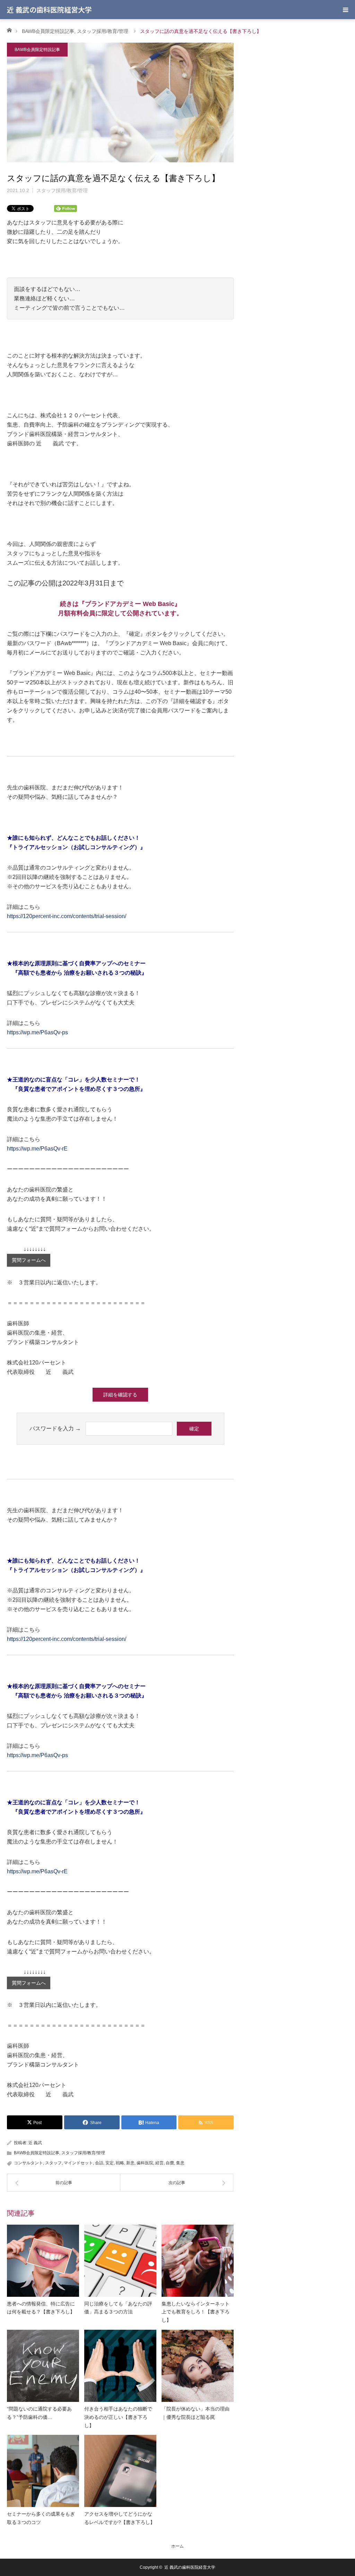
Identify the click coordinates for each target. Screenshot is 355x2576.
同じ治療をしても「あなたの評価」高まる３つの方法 (118, 2308)
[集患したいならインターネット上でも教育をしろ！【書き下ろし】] (198, 2261)
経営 (159, 2163)
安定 (110, 2163)
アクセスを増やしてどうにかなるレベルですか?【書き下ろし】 (120, 2518)
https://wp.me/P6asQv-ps (37, 1032)
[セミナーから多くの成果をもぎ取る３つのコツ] (43, 2471)
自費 (170, 2163)
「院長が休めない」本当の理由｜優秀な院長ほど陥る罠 (196, 2413)
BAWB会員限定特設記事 (48, 31)
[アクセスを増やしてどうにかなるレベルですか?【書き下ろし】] (120, 2471)
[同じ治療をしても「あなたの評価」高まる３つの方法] (120, 2261)
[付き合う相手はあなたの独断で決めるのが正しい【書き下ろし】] (120, 2366)
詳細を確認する (120, 1395)
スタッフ (53, 2163)
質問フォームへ (29, 1260)
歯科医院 (145, 2163)
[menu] (345, 10)
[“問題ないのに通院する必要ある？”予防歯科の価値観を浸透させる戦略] (43, 2366)
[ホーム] (9, 30)
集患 (180, 2163)
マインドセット (78, 2163)
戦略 (120, 2163)
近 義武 (35, 2143)
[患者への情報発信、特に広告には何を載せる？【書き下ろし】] (43, 2261)
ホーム (177, 2546)
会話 (99, 2163)
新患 (130, 2163)
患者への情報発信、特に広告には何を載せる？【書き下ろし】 (41, 2308)
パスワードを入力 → (55, 1428)
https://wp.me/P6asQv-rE (37, 1149)
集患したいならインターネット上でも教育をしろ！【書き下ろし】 (196, 2312)
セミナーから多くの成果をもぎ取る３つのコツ (41, 2518)
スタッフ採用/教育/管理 (103, 31)
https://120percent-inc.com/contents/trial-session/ (67, 916)
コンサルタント (28, 2163)
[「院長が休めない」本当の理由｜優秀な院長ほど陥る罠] (198, 2366)
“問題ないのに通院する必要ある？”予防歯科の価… (39, 2413)
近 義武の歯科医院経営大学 (49, 10)
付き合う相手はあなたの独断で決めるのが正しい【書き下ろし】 (118, 2417)
